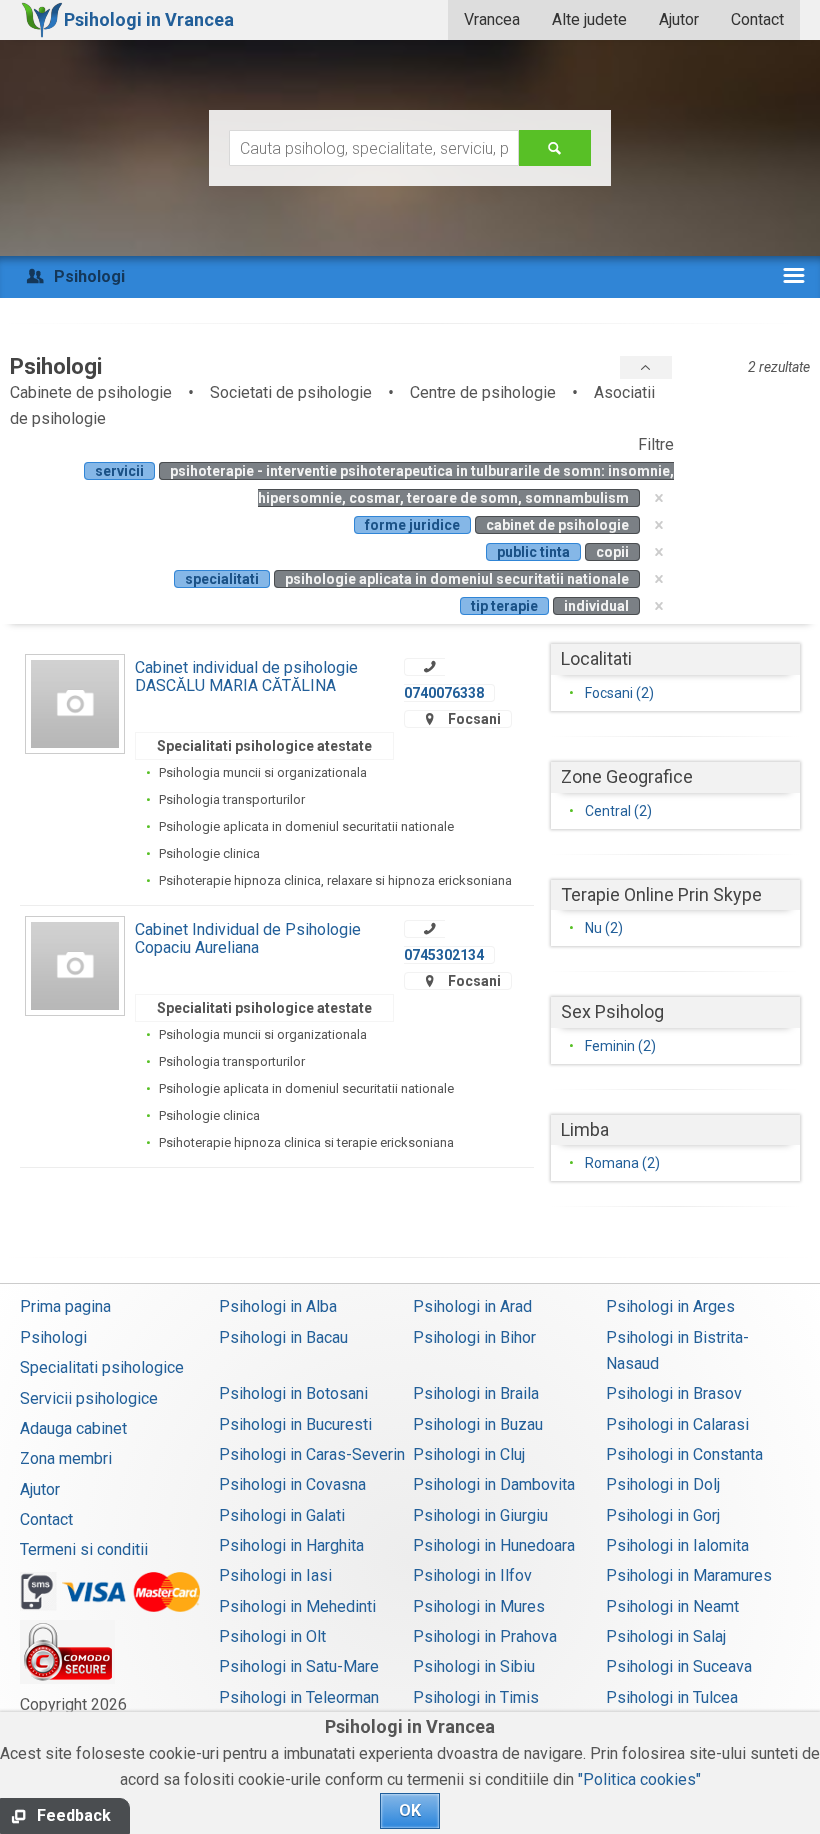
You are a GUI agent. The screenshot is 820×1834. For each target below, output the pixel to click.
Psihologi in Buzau (478, 1424)
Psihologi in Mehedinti (297, 1606)
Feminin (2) (620, 1046)
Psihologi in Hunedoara (494, 1545)
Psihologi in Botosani (293, 1393)
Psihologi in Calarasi (677, 1424)
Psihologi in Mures (479, 1606)
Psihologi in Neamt (672, 1606)
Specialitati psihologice (102, 1367)
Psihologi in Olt (272, 1636)
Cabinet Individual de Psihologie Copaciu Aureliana (248, 938)
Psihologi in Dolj (663, 1484)
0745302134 (444, 955)
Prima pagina (65, 1306)
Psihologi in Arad (472, 1306)
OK (410, 1810)
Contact (757, 19)
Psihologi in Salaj (666, 1636)
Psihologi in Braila (476, 1393)
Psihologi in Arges (670, 1306)
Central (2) (618, 811)
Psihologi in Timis (476, 1697)
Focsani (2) (619, 693)
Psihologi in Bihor (474, 1337)
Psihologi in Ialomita (677, 1545)
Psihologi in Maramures (689, 1575)
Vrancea (492, 19)
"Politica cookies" (639, 1779)
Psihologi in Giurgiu (480, 1515)
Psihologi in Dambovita (494, 1484)
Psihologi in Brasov (674, 1393)
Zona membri (66, 1458)
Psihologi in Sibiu (474, 1666)
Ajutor (679, 19)
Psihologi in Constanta (684, 1454)
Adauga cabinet (73, 1428)
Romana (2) (622, 1163)
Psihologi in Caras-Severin (312, 1454)
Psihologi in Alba (278, 1306)
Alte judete (589, 19)
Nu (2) (604, 928)
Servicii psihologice (89, 1398)
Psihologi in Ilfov (472, 1575)
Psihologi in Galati (282, 1515)
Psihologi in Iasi (275, 1575)
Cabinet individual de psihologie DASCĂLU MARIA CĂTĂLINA (246, 676)
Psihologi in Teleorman (299, 1697)
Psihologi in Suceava (679, 1666)
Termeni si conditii (84, 1549)
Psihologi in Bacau (283, 1337)
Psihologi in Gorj (663, 1515)
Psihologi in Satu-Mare (299, 1666)
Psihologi (53, 1337)
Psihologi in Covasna (292, 1484)
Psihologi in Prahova (485, 1636)
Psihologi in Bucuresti (295, 1424)
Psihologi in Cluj (469, 1454)
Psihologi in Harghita (291, 1545)
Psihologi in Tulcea (672, 1697)
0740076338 (444, 693)
